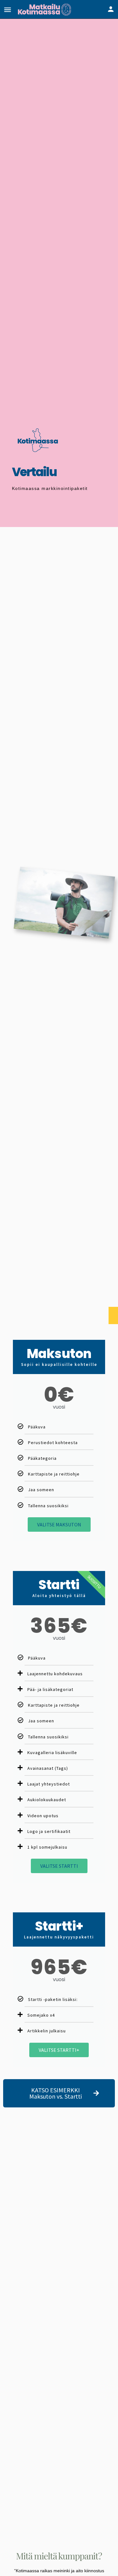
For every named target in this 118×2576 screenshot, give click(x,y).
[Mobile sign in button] (111, 9)
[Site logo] (45, 9)
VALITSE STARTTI (59, 1866)
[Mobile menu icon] (8, 10)
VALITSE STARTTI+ (59, 2050)
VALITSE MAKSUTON (59, 1524)
